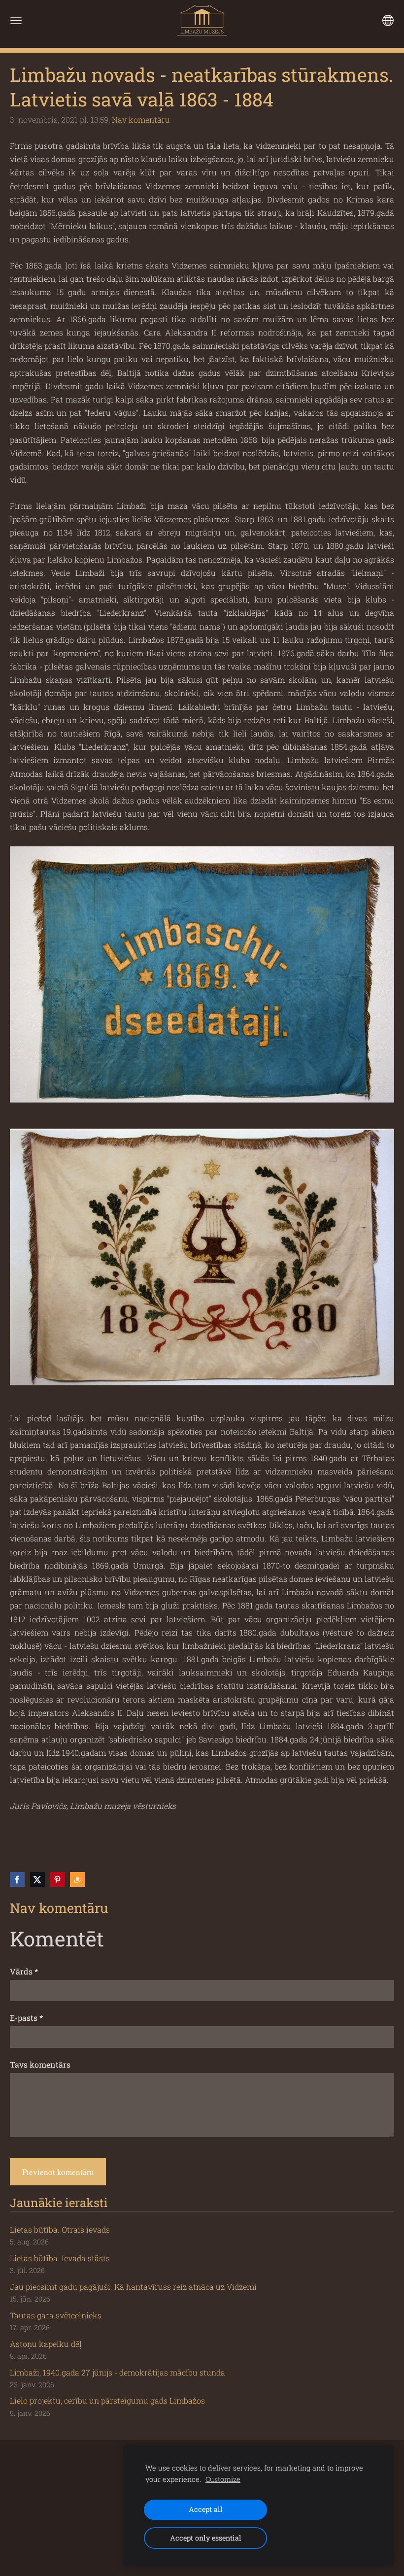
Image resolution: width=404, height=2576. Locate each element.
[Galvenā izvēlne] (16, 20)
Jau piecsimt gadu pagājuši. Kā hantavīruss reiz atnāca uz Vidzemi (133, 2287)
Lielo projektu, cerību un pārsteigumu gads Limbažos (107, 2400)
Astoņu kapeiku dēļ (46, 2344)
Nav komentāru (141, 119)
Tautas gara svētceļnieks (56, 2315)
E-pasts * (26, 2018)
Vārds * (24, 1971)
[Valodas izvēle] (388, 20)
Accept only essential (206, 2538)
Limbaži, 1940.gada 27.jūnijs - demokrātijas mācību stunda (118, 2372)
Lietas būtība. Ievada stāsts (60, 2258)
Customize (223, 2479)
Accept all (206, 2509)
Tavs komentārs (40, 2064)
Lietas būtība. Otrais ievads (60, 2229)
